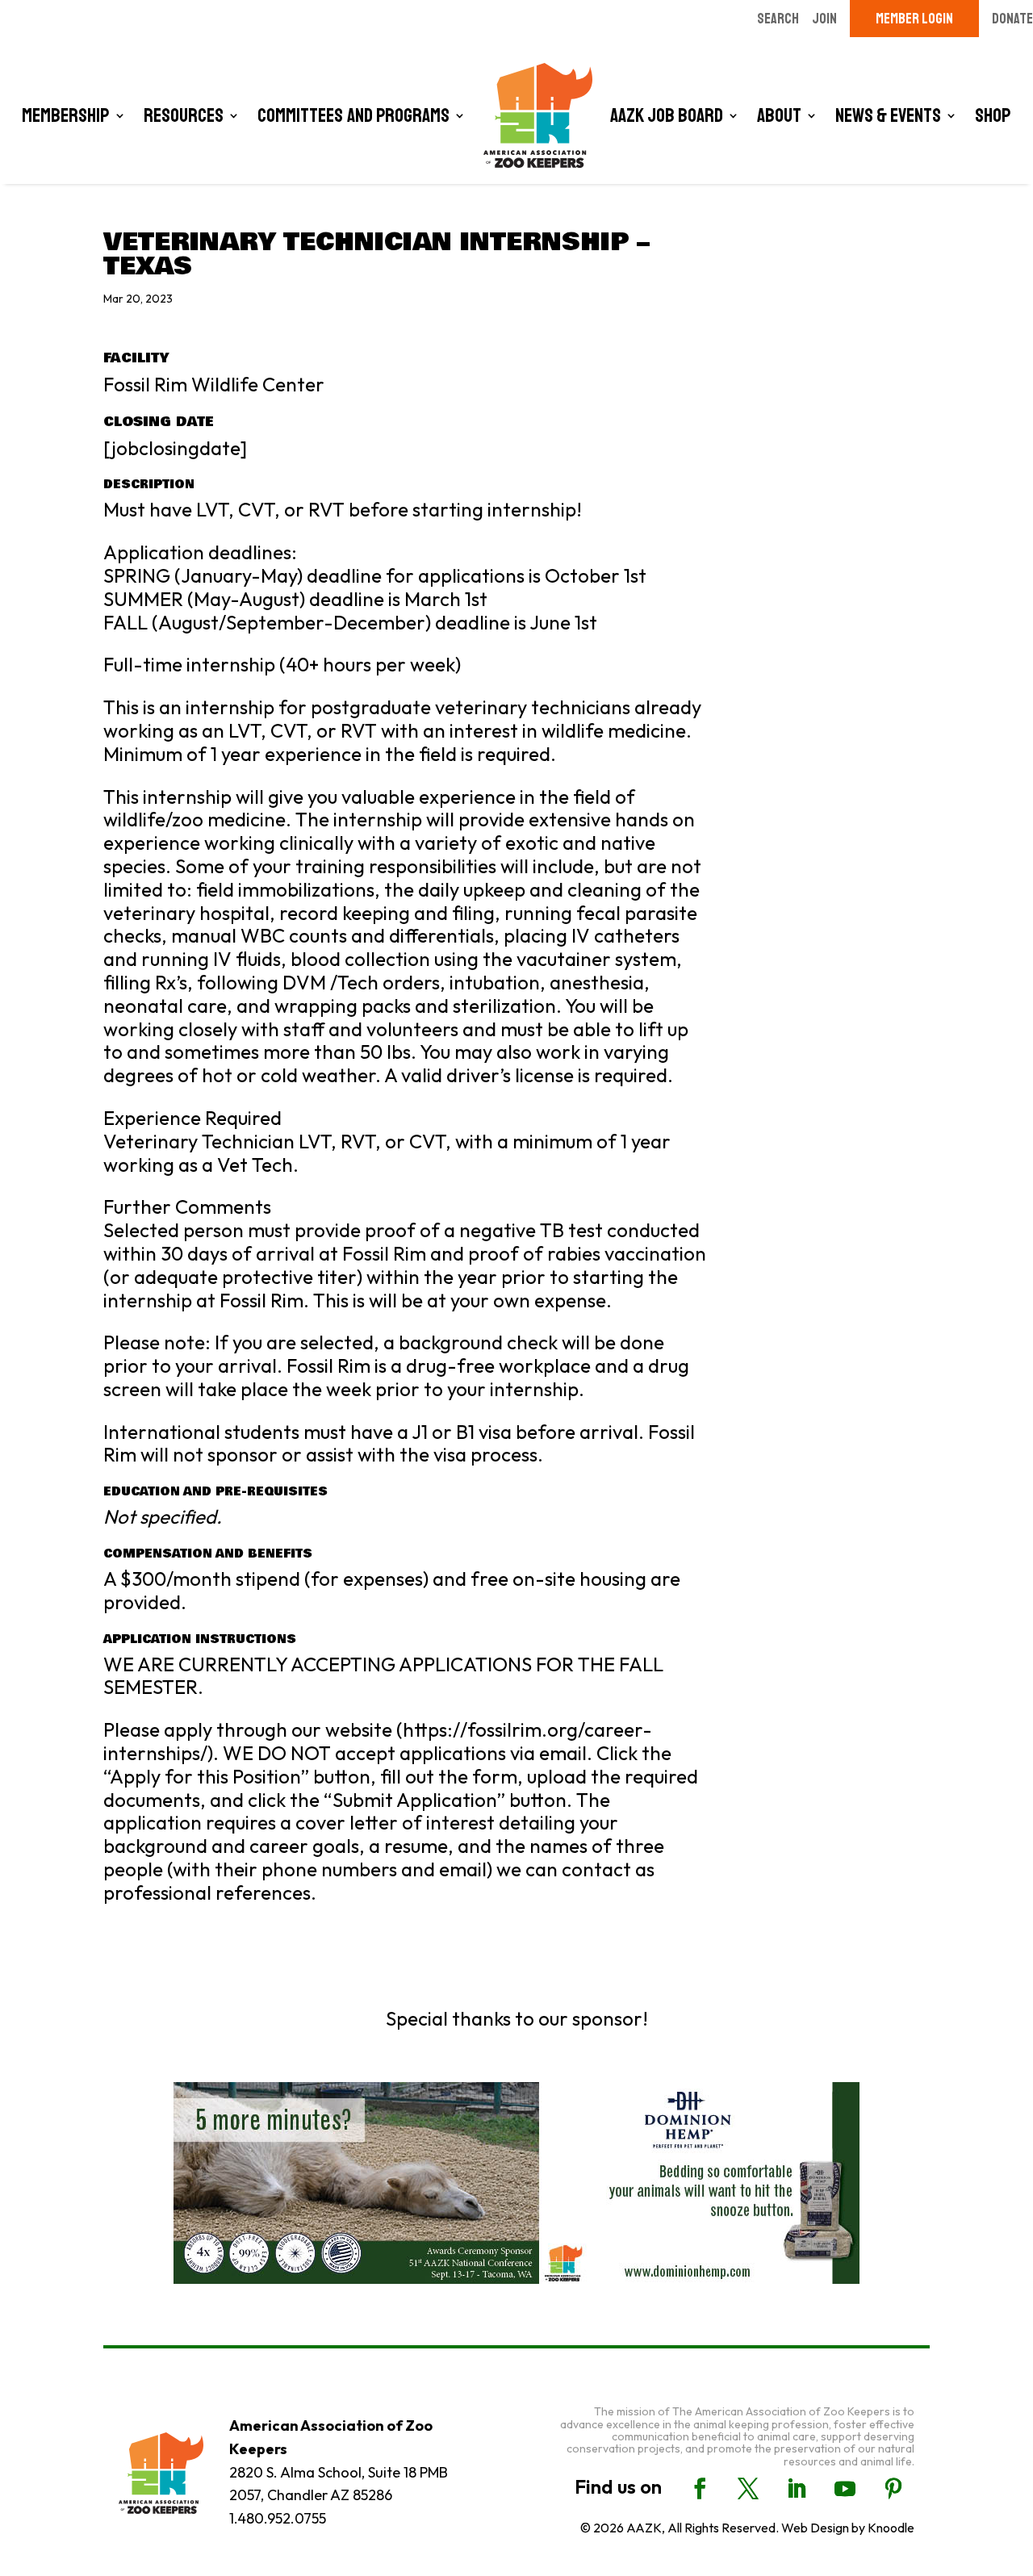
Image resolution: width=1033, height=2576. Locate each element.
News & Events (888, 115)
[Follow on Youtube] (845, 2489)
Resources (184, 115)
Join (824, 19)
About (779, 115)
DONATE (1012, 19)
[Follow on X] (748, 2489)
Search (778, 19)
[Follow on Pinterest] (893, 2489)
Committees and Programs (353, 115)
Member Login (914, 19)
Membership (66, 115)
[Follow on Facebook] (700, 2489)
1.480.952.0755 (278, 2518)
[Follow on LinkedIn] (797, 2489)
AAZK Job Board (667, 115)
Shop (993, 115)
